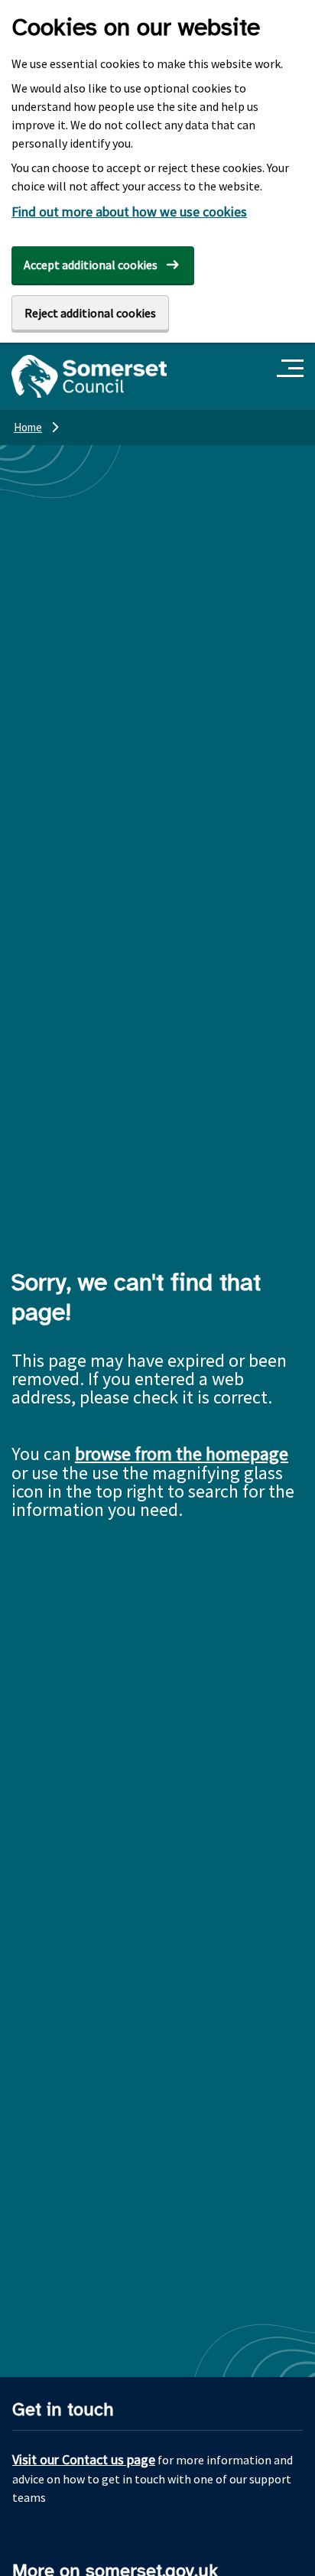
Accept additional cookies (91, 265)
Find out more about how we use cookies (129, 211)
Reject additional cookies (90, 313)
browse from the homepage (182, 1454)
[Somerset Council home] (89, 376)
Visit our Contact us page (84, 2459)
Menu (292, 369)
